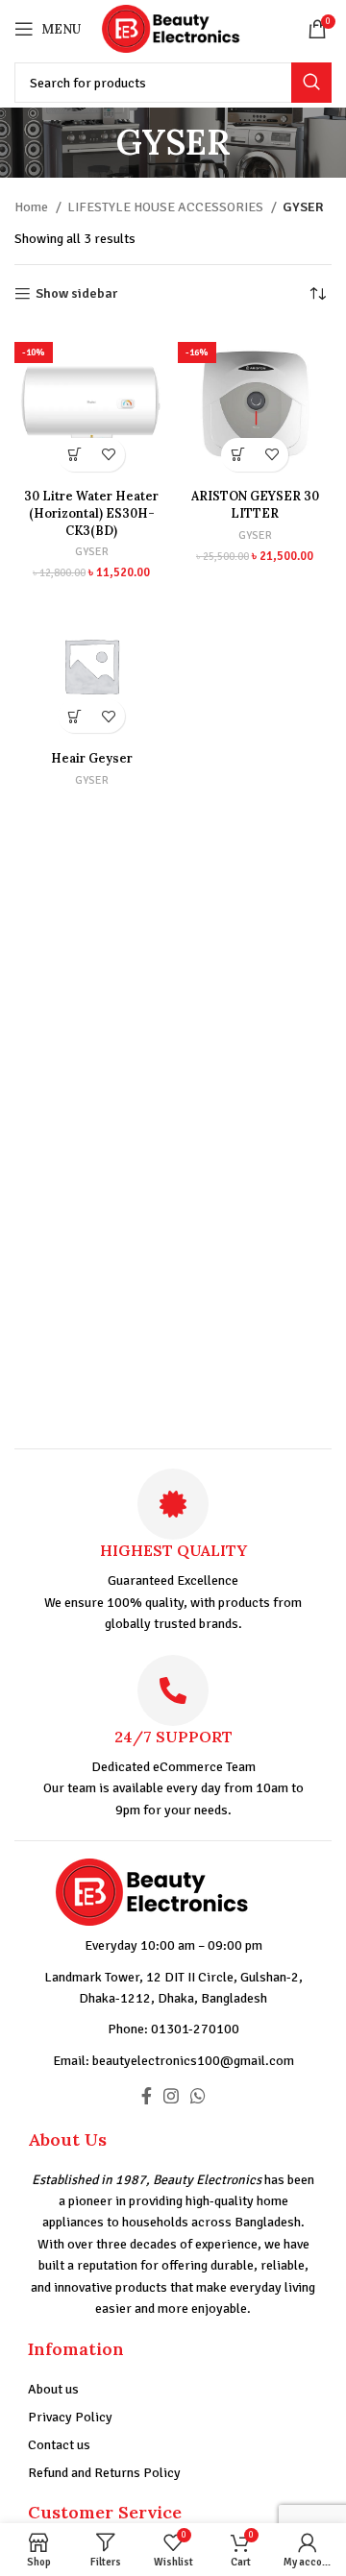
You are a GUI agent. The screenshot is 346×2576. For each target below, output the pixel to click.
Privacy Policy (70, 2417)
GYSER (92, 551)
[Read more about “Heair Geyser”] (74, 716)
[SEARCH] (311, 83)
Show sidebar (76, 294)
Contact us (59, 2445)
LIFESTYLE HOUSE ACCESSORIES (167, 207)
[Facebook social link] (147, 2096)
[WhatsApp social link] (198, 2096)
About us (53, 2389)
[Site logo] (186, 27)
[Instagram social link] (171, 2096)
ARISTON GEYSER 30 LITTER (255, 504)
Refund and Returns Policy (104, 2473)
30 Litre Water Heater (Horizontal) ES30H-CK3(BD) (91, 512)
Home (33, 207)
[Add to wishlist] (108, 455)
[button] (74, 455)
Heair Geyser (92, 758)
